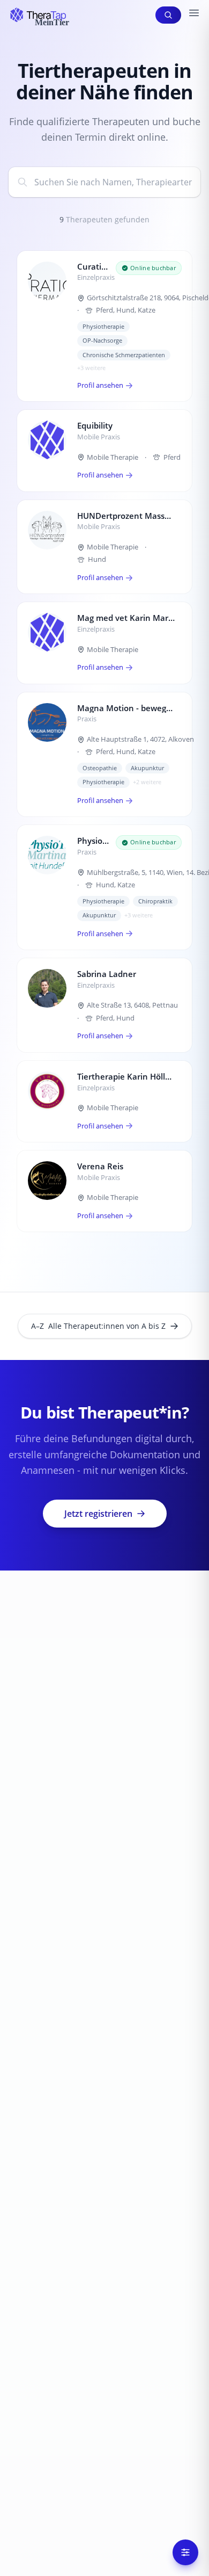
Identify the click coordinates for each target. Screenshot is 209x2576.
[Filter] (185, 2552)
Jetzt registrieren (98, 1514)
